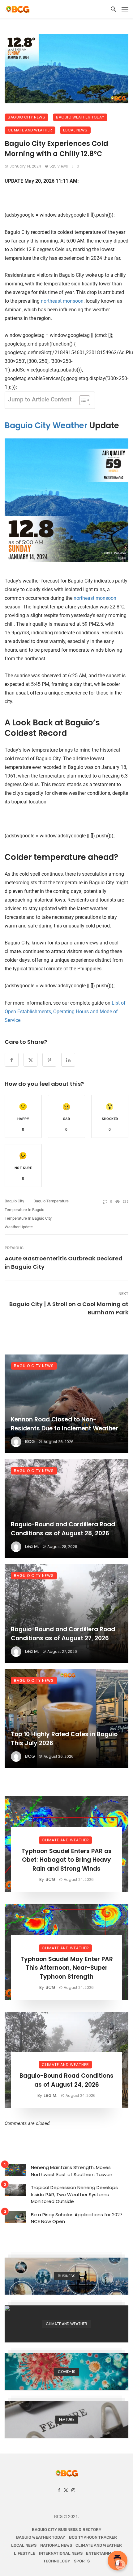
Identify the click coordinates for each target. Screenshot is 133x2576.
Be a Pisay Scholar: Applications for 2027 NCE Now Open (77, 2218)
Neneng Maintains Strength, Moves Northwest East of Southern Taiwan (72, 2171)
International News (61, 2553)
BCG (30, 1441)
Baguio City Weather (46, 425)
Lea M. (32, 1546)
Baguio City (14, 1201)
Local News (75, 130)
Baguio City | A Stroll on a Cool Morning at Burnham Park (69, 1308)
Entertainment (103, 2553)
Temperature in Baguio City (28, 1218)
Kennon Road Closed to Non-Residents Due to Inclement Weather (64, 1424)
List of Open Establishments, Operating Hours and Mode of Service (65, 1012)
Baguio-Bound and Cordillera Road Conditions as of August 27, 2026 (63, 1634)
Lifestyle (25, 2553)
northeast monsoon (62, 301)
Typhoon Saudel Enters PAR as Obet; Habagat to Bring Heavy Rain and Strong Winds (66, 1860)
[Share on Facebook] (12, 1060)
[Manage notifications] (120, 2565)
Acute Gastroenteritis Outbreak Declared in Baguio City (64, 1263)
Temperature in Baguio (24, 1210)
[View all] (66, 2276)
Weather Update (19, 1227)
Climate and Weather (30, 130)
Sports (82, 2561)
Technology (57, 2561)
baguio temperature (51, 1201)
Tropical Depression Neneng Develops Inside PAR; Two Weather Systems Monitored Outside (74, 2194)
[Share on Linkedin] (68, 1060)
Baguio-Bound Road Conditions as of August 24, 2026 (66, 2080)
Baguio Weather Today (80, 117)
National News (56, 2545)
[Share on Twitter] (30, 1060)
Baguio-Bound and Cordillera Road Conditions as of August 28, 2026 (63, 1529)
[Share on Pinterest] (49, 1060)
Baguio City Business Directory (67, 2530)
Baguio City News (26, 117)
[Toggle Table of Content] (82, 400)
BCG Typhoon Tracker (93, 2537)
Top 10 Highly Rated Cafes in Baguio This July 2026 (64, 1739)
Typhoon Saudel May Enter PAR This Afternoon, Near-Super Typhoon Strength (67, 1968)
